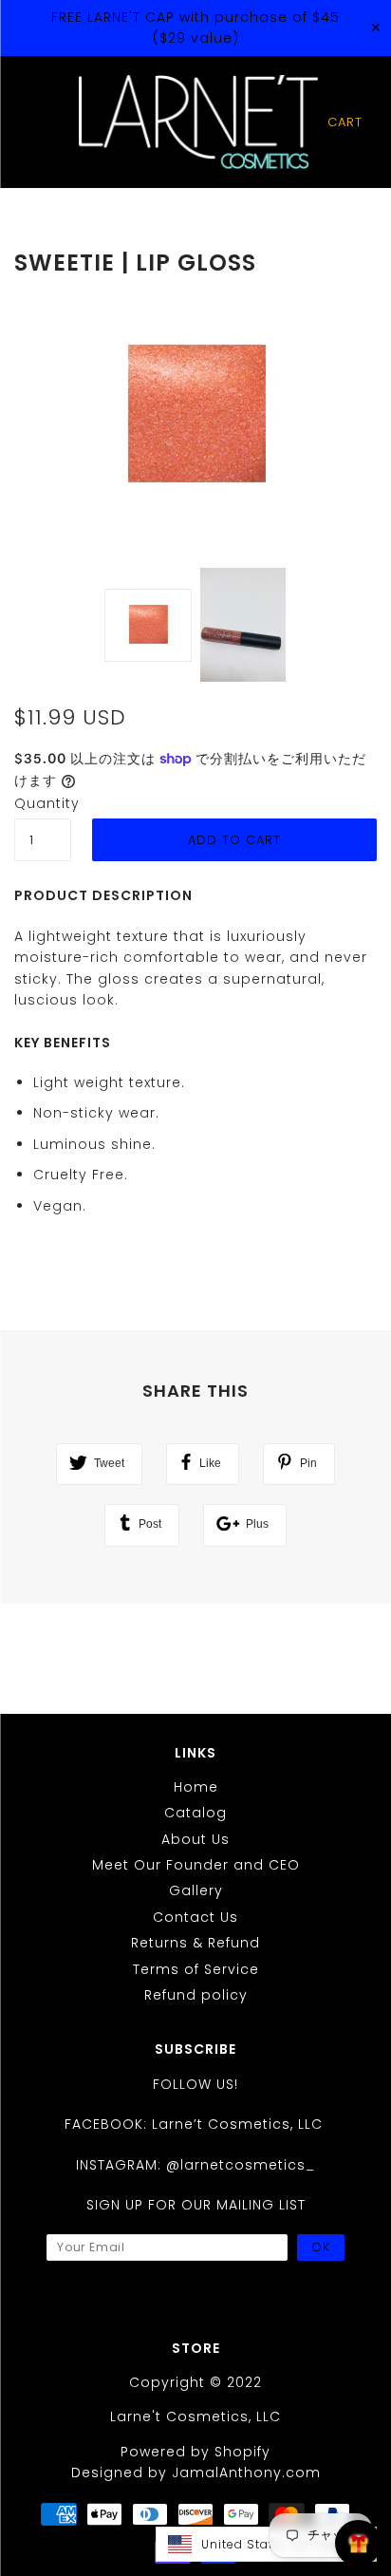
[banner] (198, 122)
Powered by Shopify (195, 2452)
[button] (266, 2544)
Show (358, 2543)
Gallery (196, 1890)
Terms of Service (196, 1969)
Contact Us (195, 1917)
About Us (195, 1839)
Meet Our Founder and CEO (196, 1865)
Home (196, 1787)
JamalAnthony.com (246, 2473)
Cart (345, 122)
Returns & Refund (195, 1943)
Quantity (43, 803)
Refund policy (196, 1995)
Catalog (195, 1813)
